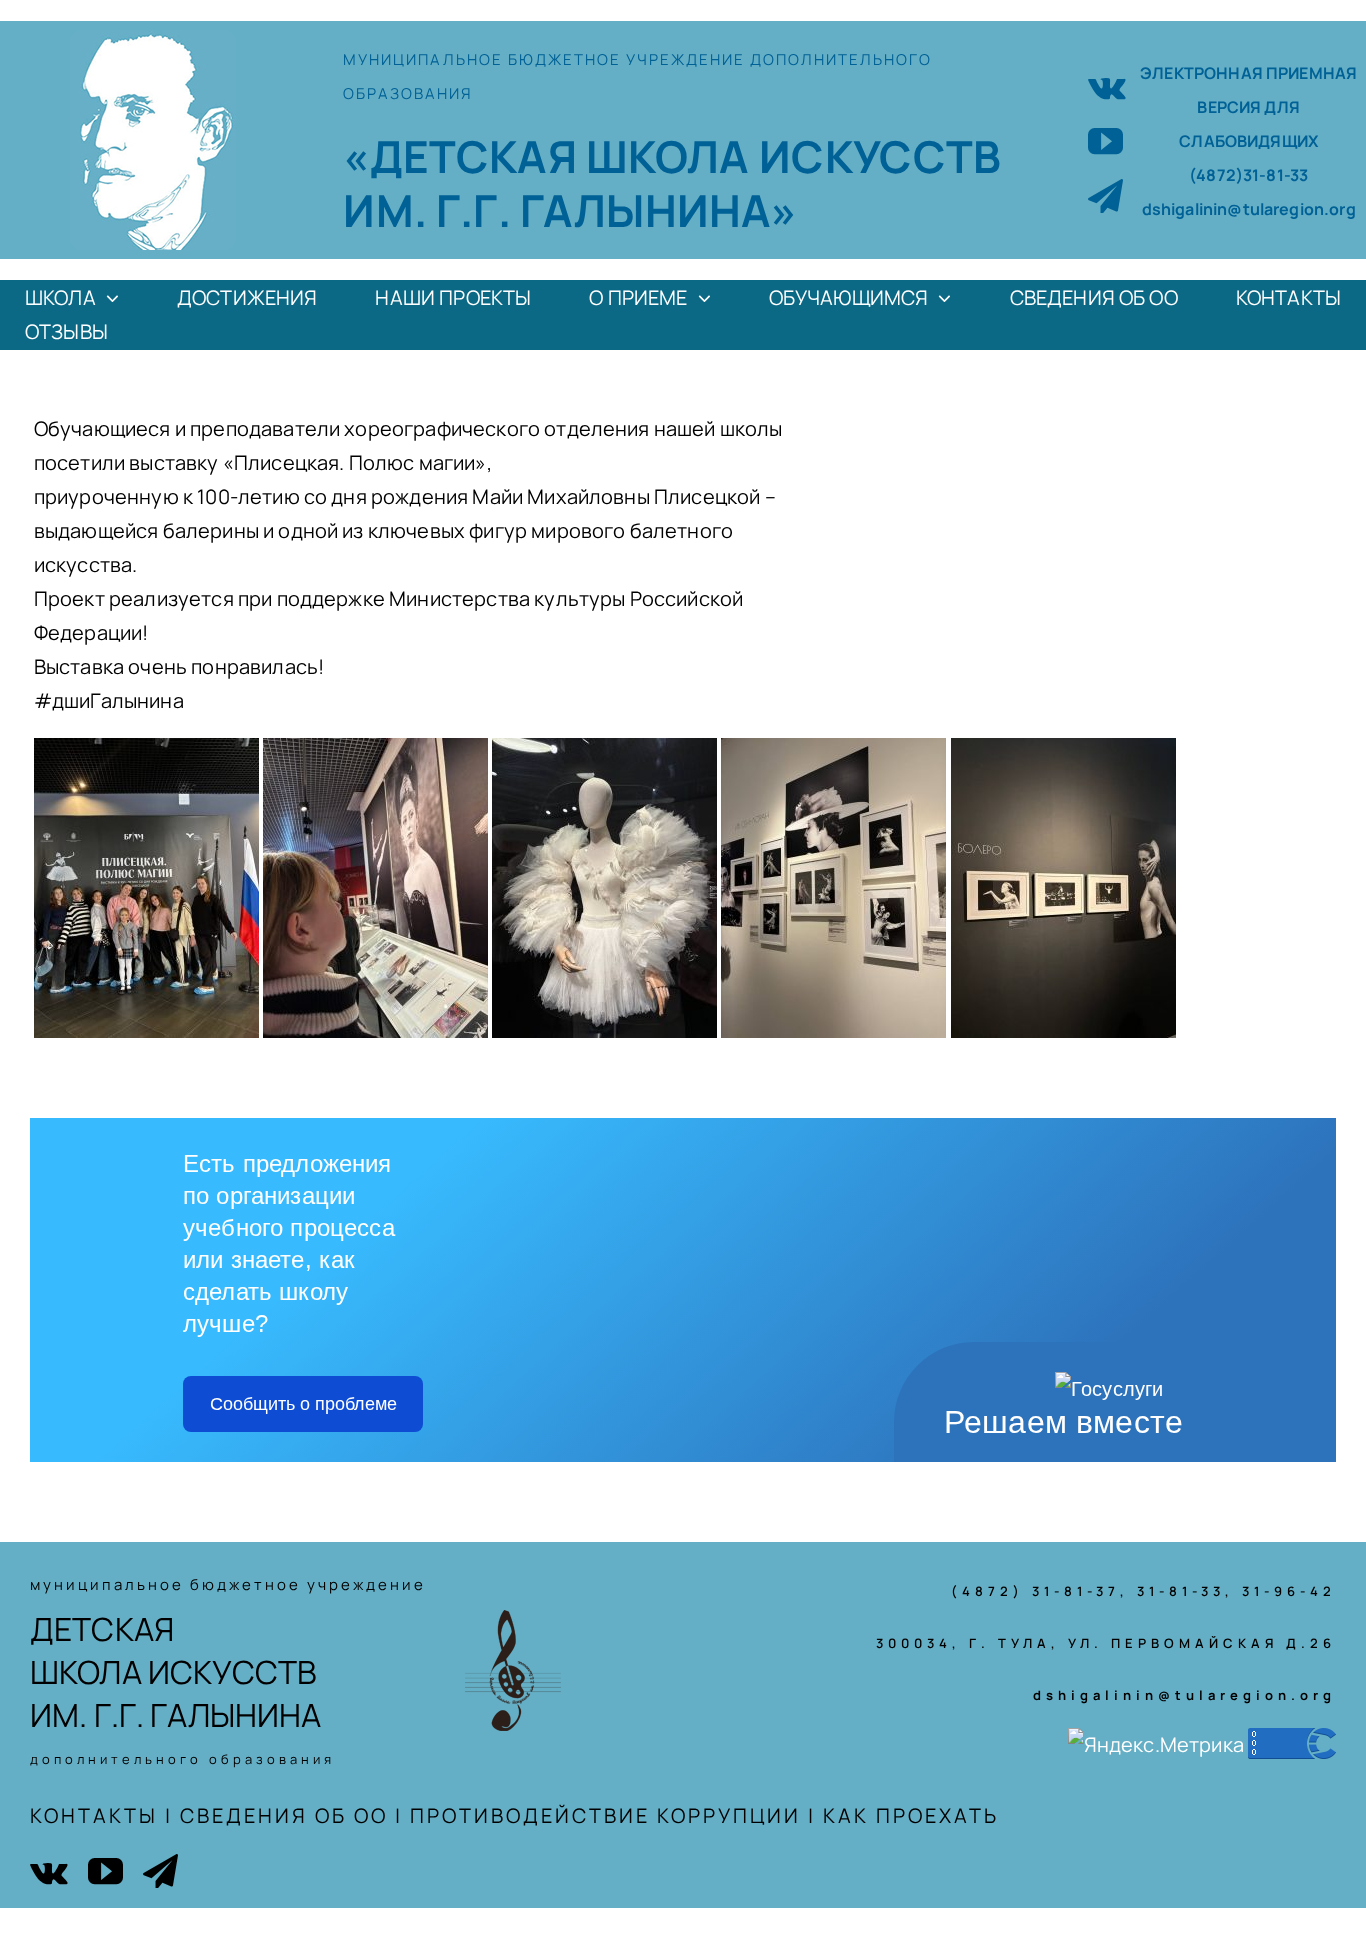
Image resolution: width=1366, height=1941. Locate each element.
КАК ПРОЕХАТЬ (911, 1815)
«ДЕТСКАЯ (464, 156)
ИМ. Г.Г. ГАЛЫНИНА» (570, 210)
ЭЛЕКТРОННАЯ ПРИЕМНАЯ (1248, 73)
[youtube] (1105, 140)
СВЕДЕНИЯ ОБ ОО (284, 1815)
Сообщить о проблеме (303, 1404)
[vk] (1107, 85)
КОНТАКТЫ (94, 1815)
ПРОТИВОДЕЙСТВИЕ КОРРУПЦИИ (605, 1815)
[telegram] (1105, 195)
